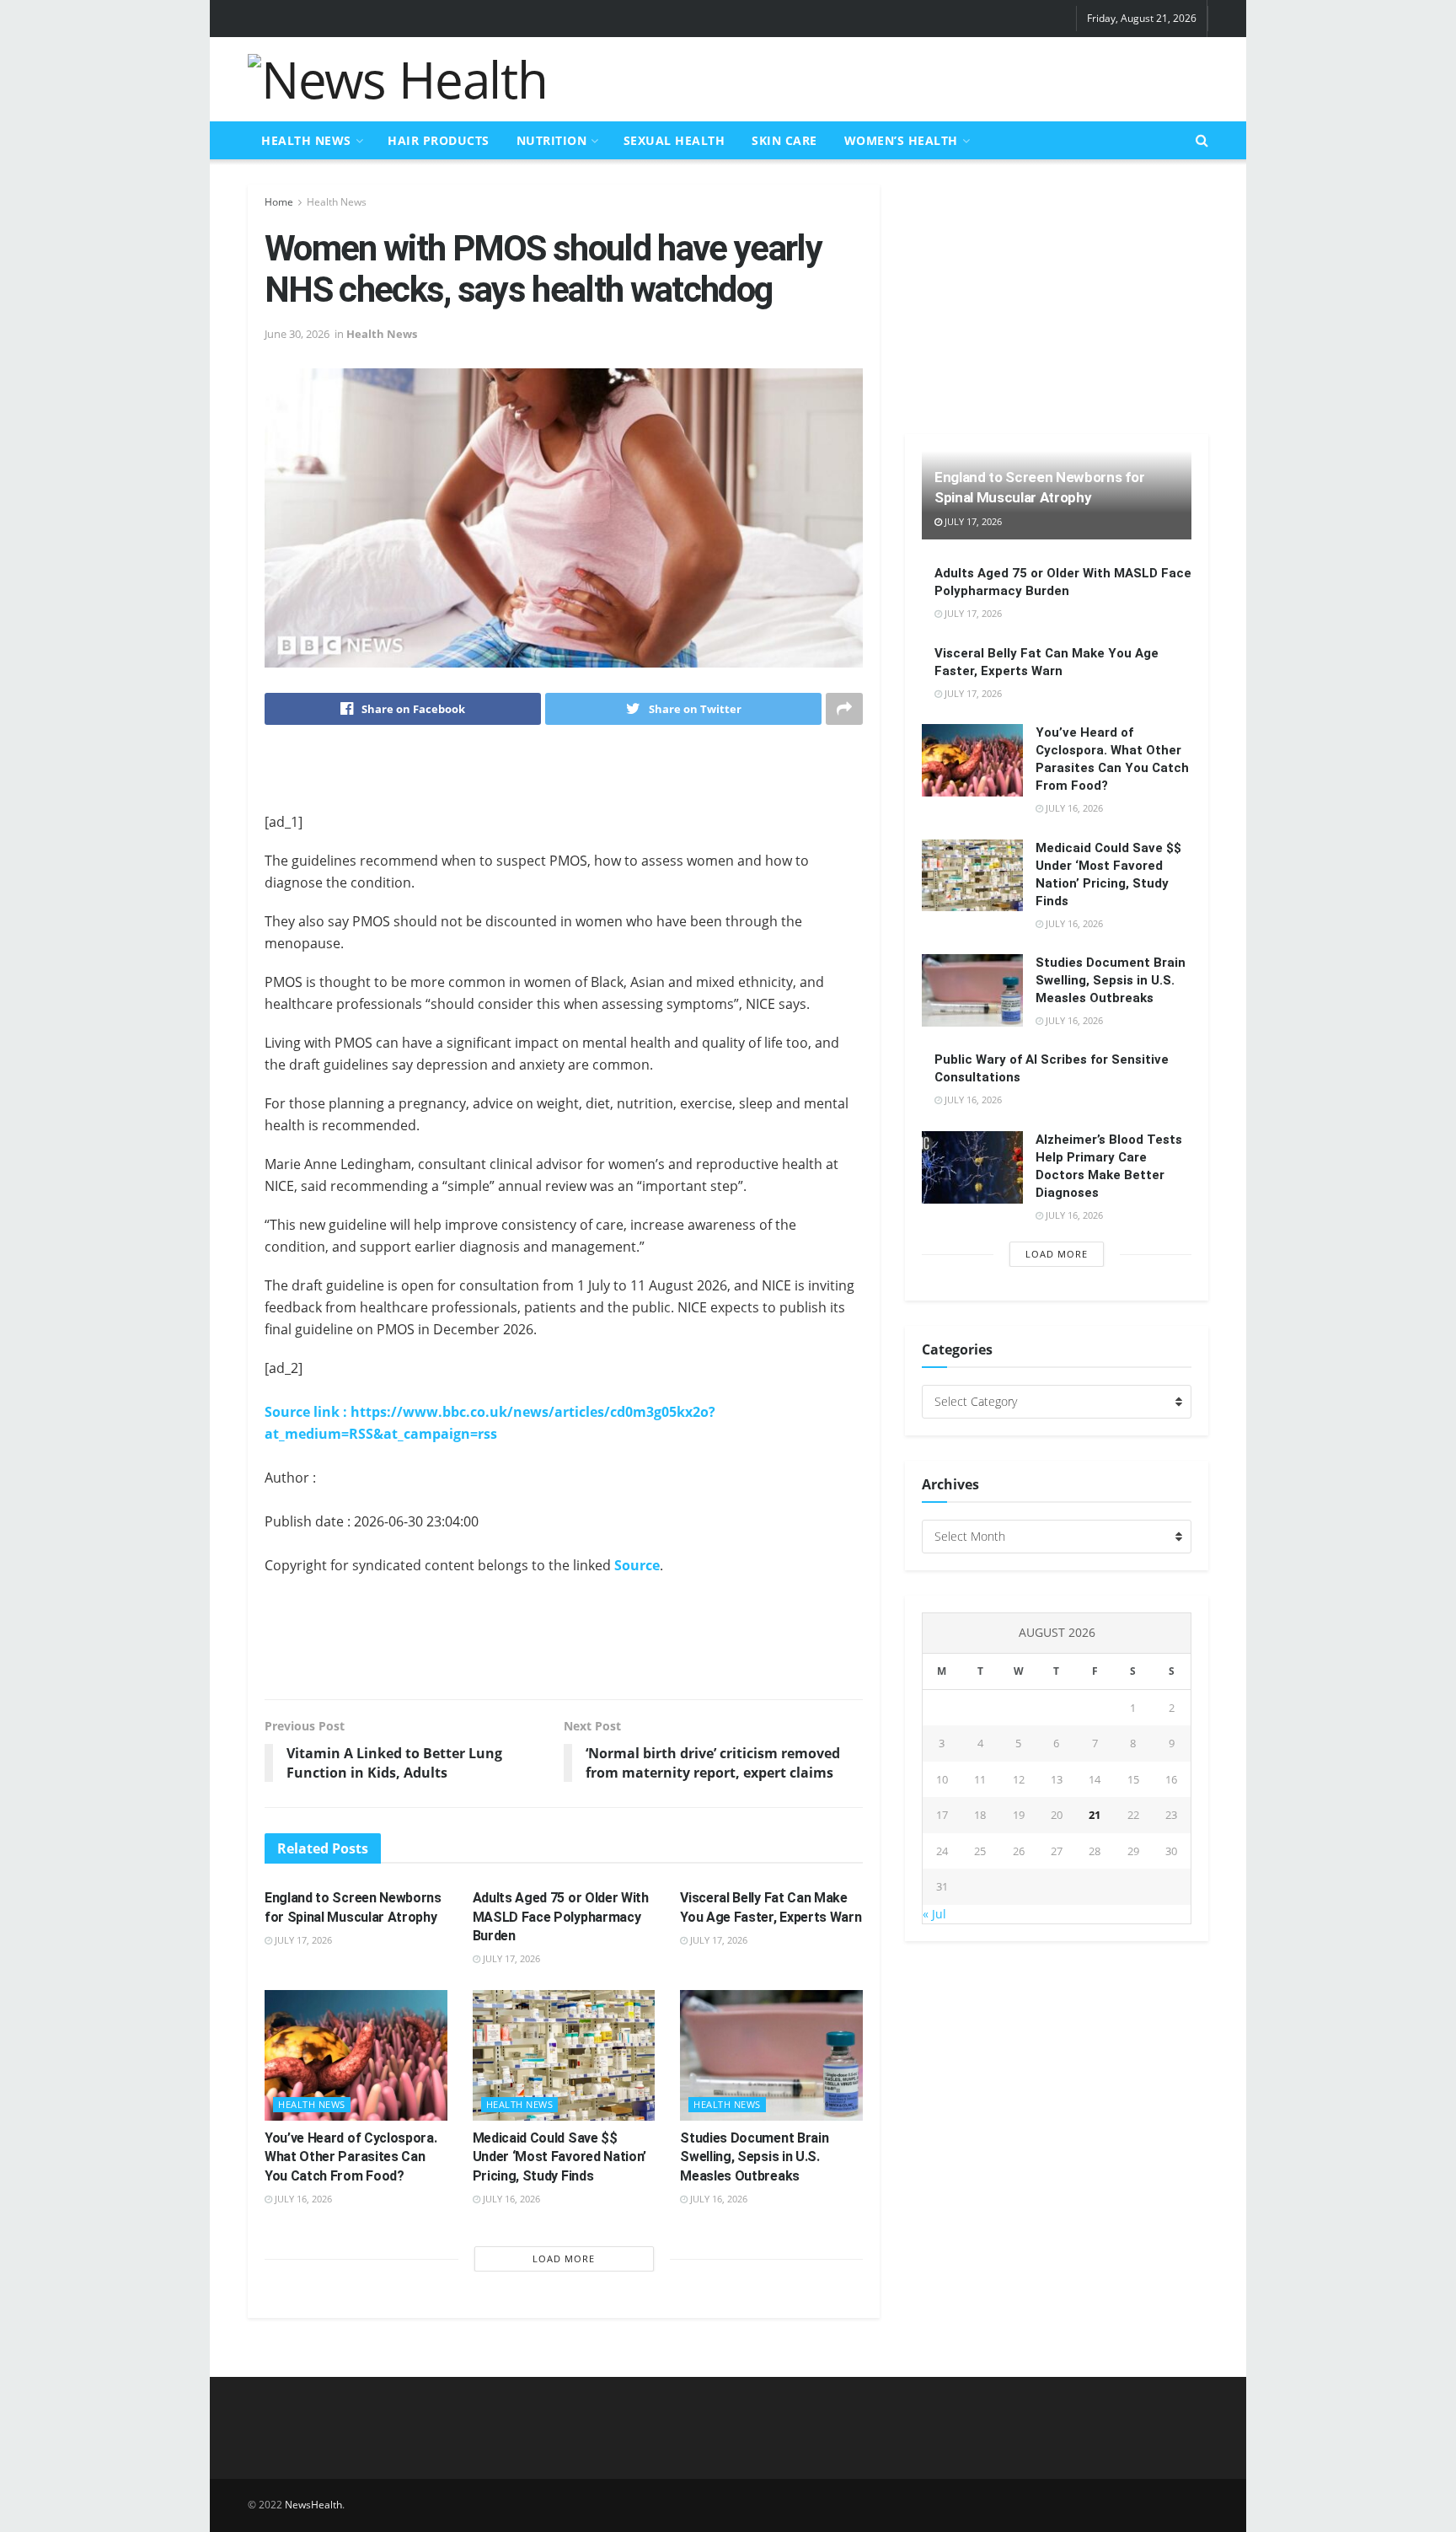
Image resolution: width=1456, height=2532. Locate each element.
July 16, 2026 (302, 2199)
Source (637, 1565)
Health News (306, 140)
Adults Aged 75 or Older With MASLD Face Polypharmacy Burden (561, 1917)
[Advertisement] (902, 77)
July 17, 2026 (302, 1940)
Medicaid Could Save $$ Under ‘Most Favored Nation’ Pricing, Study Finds (559, 2157)
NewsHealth (313, 2505)
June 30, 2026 (297, 334)
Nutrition (552, 140)
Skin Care (784, 140)
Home (279, 202)
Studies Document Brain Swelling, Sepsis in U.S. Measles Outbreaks (754, 2157)
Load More (564, 2258)
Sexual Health (674, 140)
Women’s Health (901, 140)
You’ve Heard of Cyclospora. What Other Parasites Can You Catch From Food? (351, 2157)
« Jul (934, 1914)
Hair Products (439, 140)
